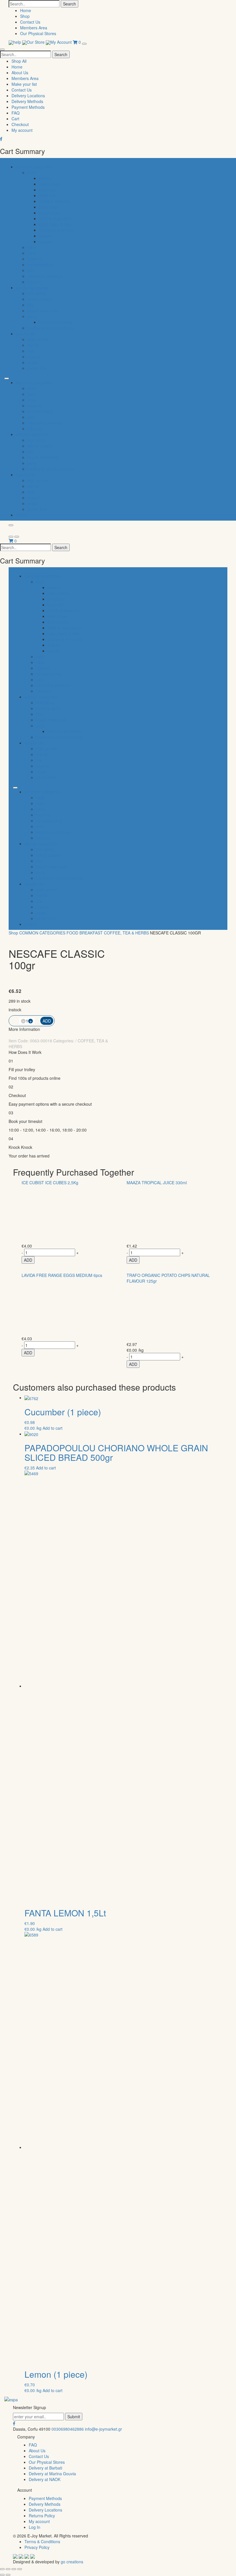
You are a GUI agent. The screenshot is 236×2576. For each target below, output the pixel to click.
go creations (72, 2562)
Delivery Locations (28, 96)
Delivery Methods (27, 101)
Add (47, 1021)
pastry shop (50, 184)
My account (22, 130)
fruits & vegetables (56, 218)
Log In (35, 2527)
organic (34, 357)
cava (32, 253)
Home (26, 10)
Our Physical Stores (38, 33)
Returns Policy (42, 2516)
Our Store (36, 42)
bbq (31, 305)
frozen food (49, 213)
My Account (62, 42)
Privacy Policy (37, 2547)
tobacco (35, 282)
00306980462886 (68, 2429)
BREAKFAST (91, 933)
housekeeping (40, 264)
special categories (32, 288)
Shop (25, 16)
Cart (15, 119)
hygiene (35, 259)
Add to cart (53, 1428)
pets (31, 270)
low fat (33, 345)
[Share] (8, 2569)
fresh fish (47, 195)
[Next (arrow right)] (8, 2575)
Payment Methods (28, 107)
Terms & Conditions (42, 2541)
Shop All (19, 61)
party (32, 316)
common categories (34, 167)
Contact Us (30, 22)
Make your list (24, 84)
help (18, 42)
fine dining (37, 293)
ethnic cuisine (40, 299)
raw (31, 351)
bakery (45, 178)
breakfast (47, 190)
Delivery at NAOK (45, 2479)
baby (32, 247)
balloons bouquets (56, 322)
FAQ (16, 113)
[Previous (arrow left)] (2, 2575)
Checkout (20, 124)
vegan (33, 362)
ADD (28, 1260)
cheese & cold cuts (56, 230)
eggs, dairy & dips (55, 224)
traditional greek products (51, 328)
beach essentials (43, 311)
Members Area (34, 28)
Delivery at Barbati (45, 2468)
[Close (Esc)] (2, 2569)
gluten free (37, 368)
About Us (20, 73)
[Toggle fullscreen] (14, 2569)
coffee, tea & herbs (126, 933)
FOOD (72, 933)
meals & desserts (55, 201)
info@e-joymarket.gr (103, 2429)
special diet (26, 334)
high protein (38, 339)
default (22, 515)
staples (45, 241)
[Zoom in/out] (20, 2569)
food (31, 172)
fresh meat (49, 207)
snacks (45, 236)
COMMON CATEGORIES (42, 933)
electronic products (45, 276)
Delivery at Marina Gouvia (52, 2474)
